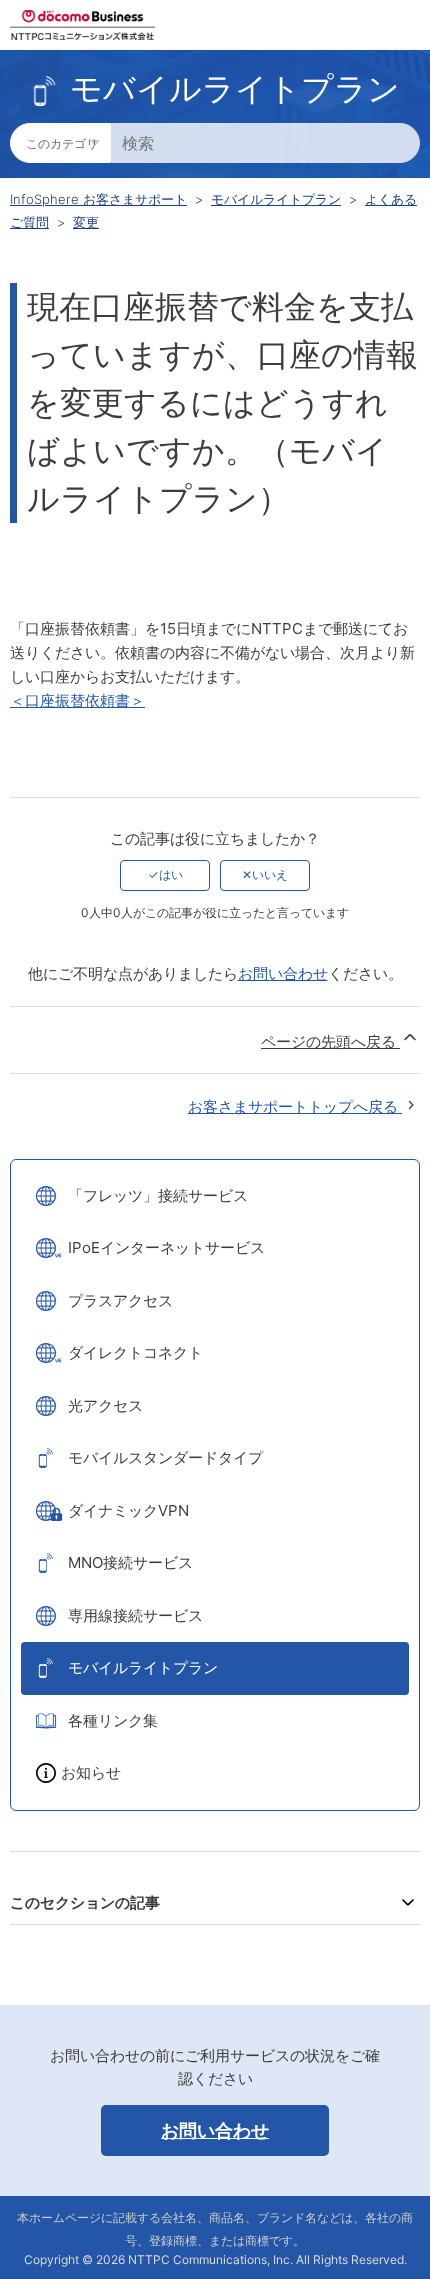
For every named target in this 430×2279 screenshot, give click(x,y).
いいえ (270, 874)
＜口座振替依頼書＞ (77, 700)
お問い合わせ (283, 973)
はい (171, 874)
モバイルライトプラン (276, 199)
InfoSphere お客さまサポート (98, 199)
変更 (86, 222)
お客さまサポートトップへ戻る (295, 1106)
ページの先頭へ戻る (330, 1041)
